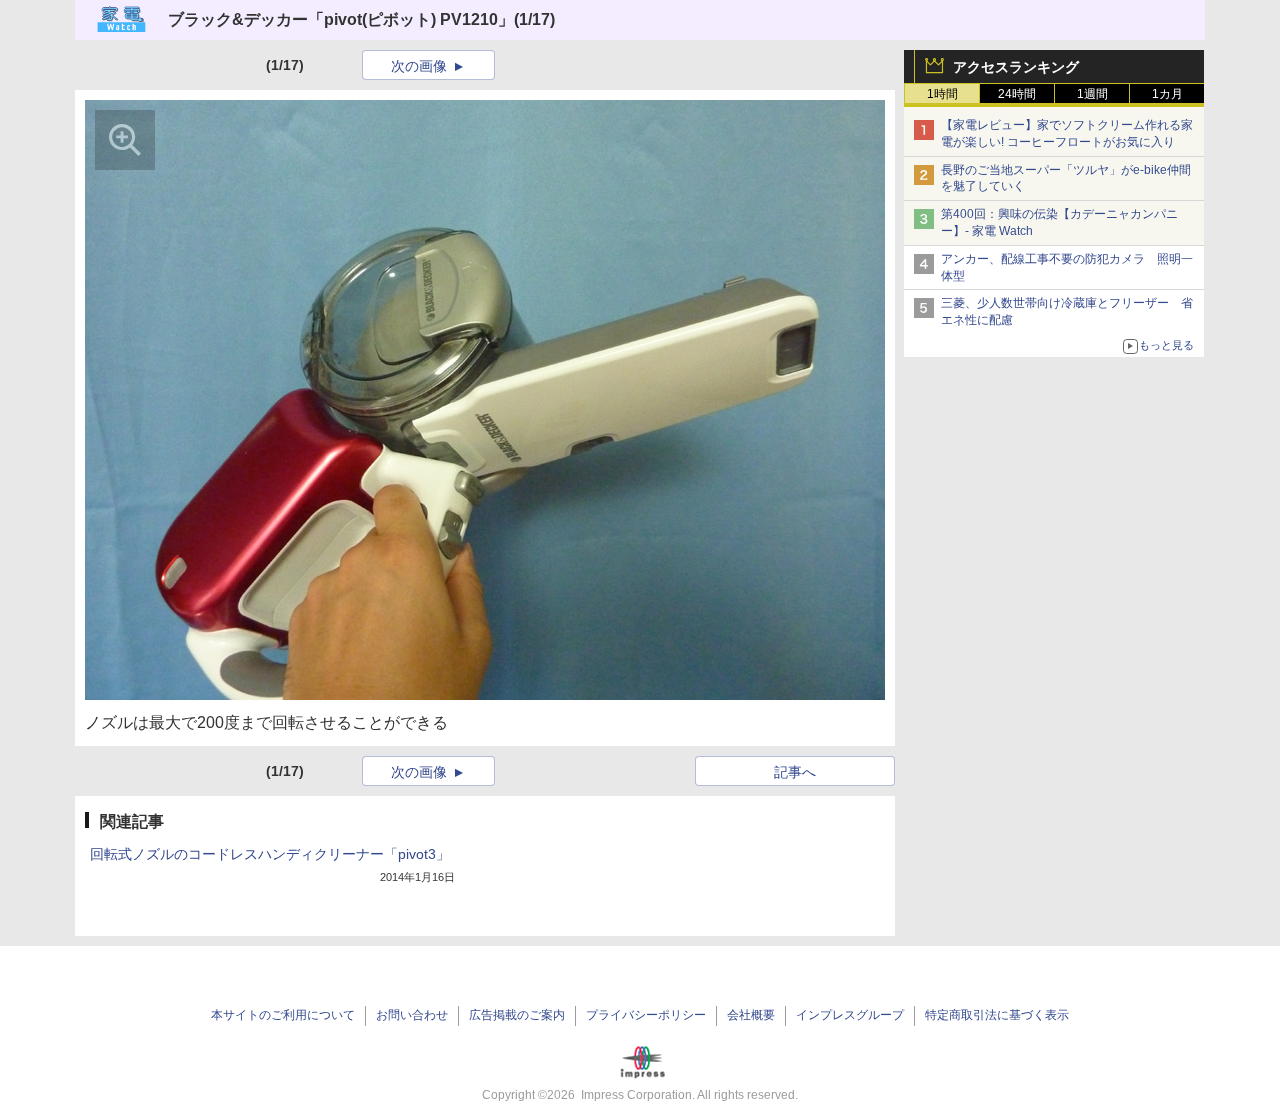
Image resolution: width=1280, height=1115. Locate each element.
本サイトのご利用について (283, 1015)
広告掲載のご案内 (517, 1015)
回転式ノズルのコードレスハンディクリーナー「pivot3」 (270, 854)
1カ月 (1167, 94)
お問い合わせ (412, 1015)
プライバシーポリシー (646, 1015)
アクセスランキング (1016, 67)
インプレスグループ (850, 1015)
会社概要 (751, 1015)
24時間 (1017, 94)
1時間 (942, 94)
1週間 (1092, 94)
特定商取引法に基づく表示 (997, 1015)
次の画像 (419, 66)
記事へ (795, 772)
